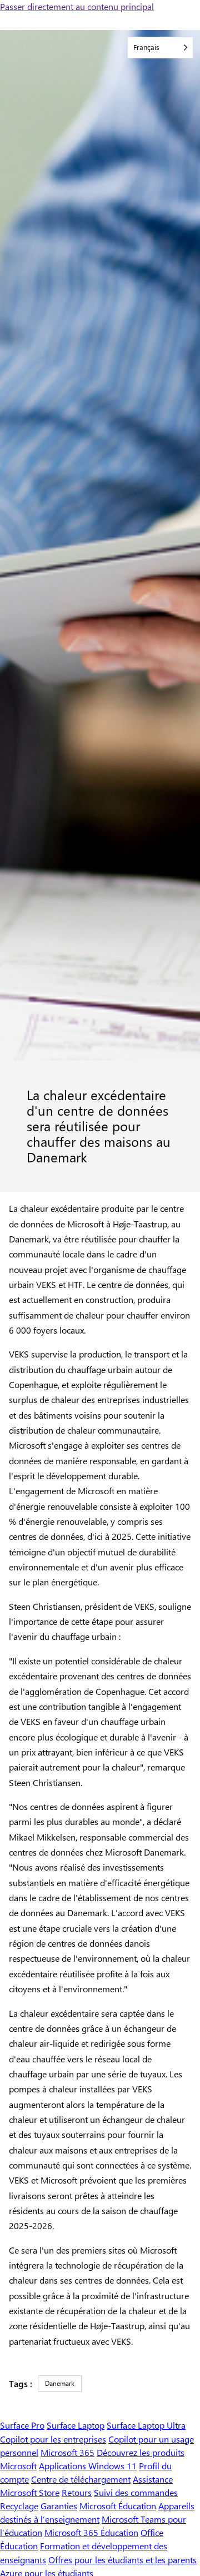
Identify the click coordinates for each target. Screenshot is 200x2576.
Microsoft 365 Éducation (91, 2532)
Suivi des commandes (136, 2492)
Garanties (59, 2506)
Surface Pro (22, 2425)
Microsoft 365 (67, 2452)
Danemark (60, 2383)
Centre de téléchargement (81, 2479)
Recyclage (19, 2506)
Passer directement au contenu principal (77, 6)
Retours (77, 2492)
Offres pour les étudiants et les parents (122, 2560)
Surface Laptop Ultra (146, 2425)
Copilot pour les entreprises (53, 2439)
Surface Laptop (76, 2425)
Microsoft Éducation (118, 2506)
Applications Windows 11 (88, 2466)
